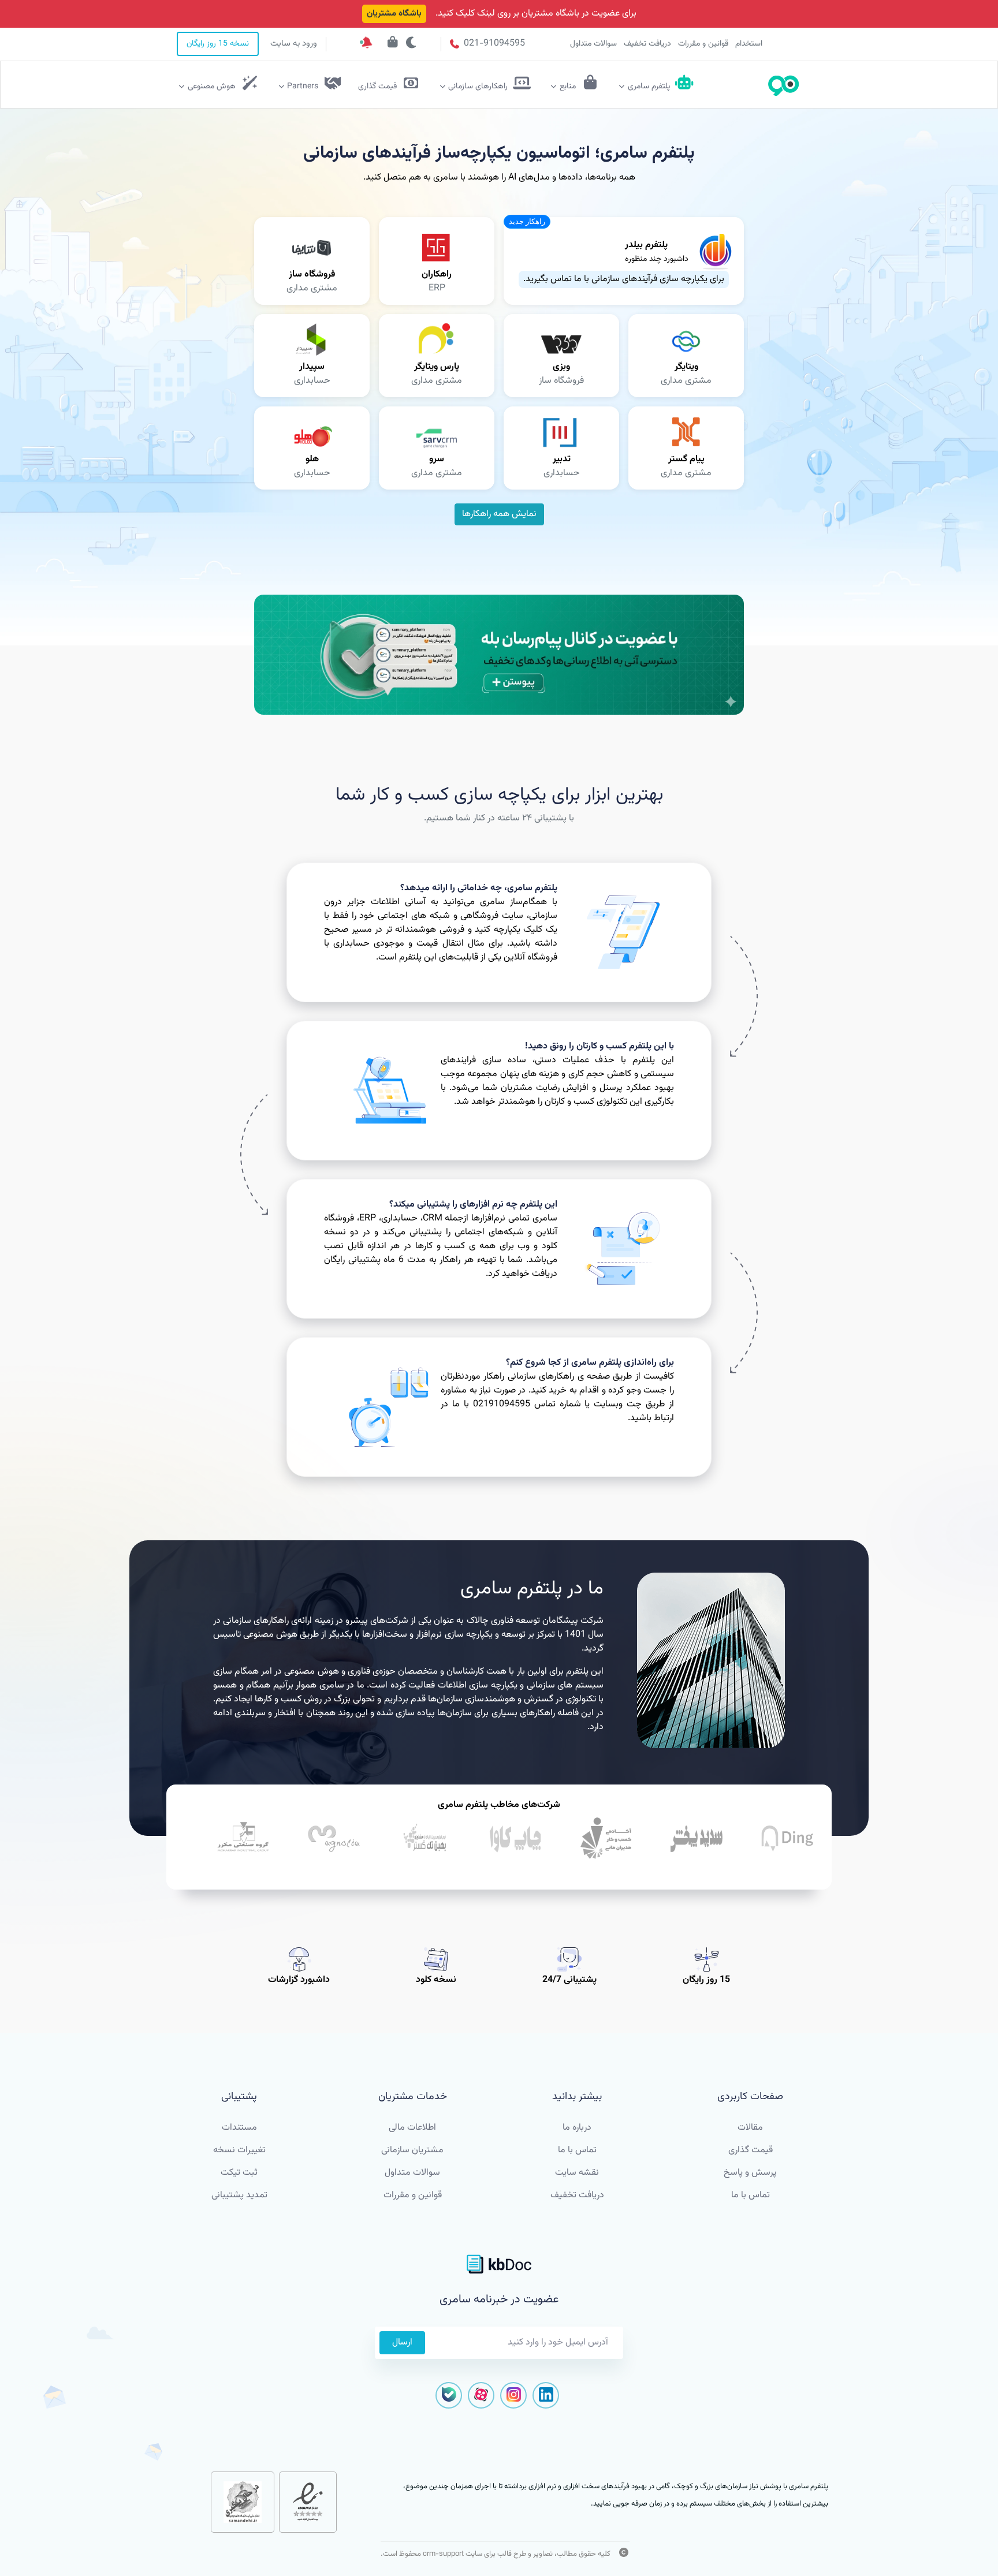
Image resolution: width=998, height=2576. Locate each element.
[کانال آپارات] (481, 2395)
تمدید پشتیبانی (239, 2195)
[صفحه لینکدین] (546, 2395)
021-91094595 (493, 44)
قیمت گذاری (751, 2150)
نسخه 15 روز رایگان (218, 44)
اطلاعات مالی (412, 2128)
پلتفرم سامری (649, 87)
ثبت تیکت (239, 2173)
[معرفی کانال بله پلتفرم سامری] (499, 655)
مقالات (750, 2128)
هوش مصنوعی (212, 87)
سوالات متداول (593, 44)
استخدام (749, 44)
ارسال (402, 2342)
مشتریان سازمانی (412, 2150)
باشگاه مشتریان (394, 14)
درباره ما (577, 2128)
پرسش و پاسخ (750, 2173)
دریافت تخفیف (647, 44)
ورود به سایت (294, 44)
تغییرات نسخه (239, 2150)
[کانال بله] (449, 2395)
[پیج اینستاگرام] (513, 2395)
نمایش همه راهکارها (499, 514)
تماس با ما (751, 2195)
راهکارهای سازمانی (478, 87)
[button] (527, 222)
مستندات (239, 2128)
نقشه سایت (577, 2173)
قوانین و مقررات (703, 44)
